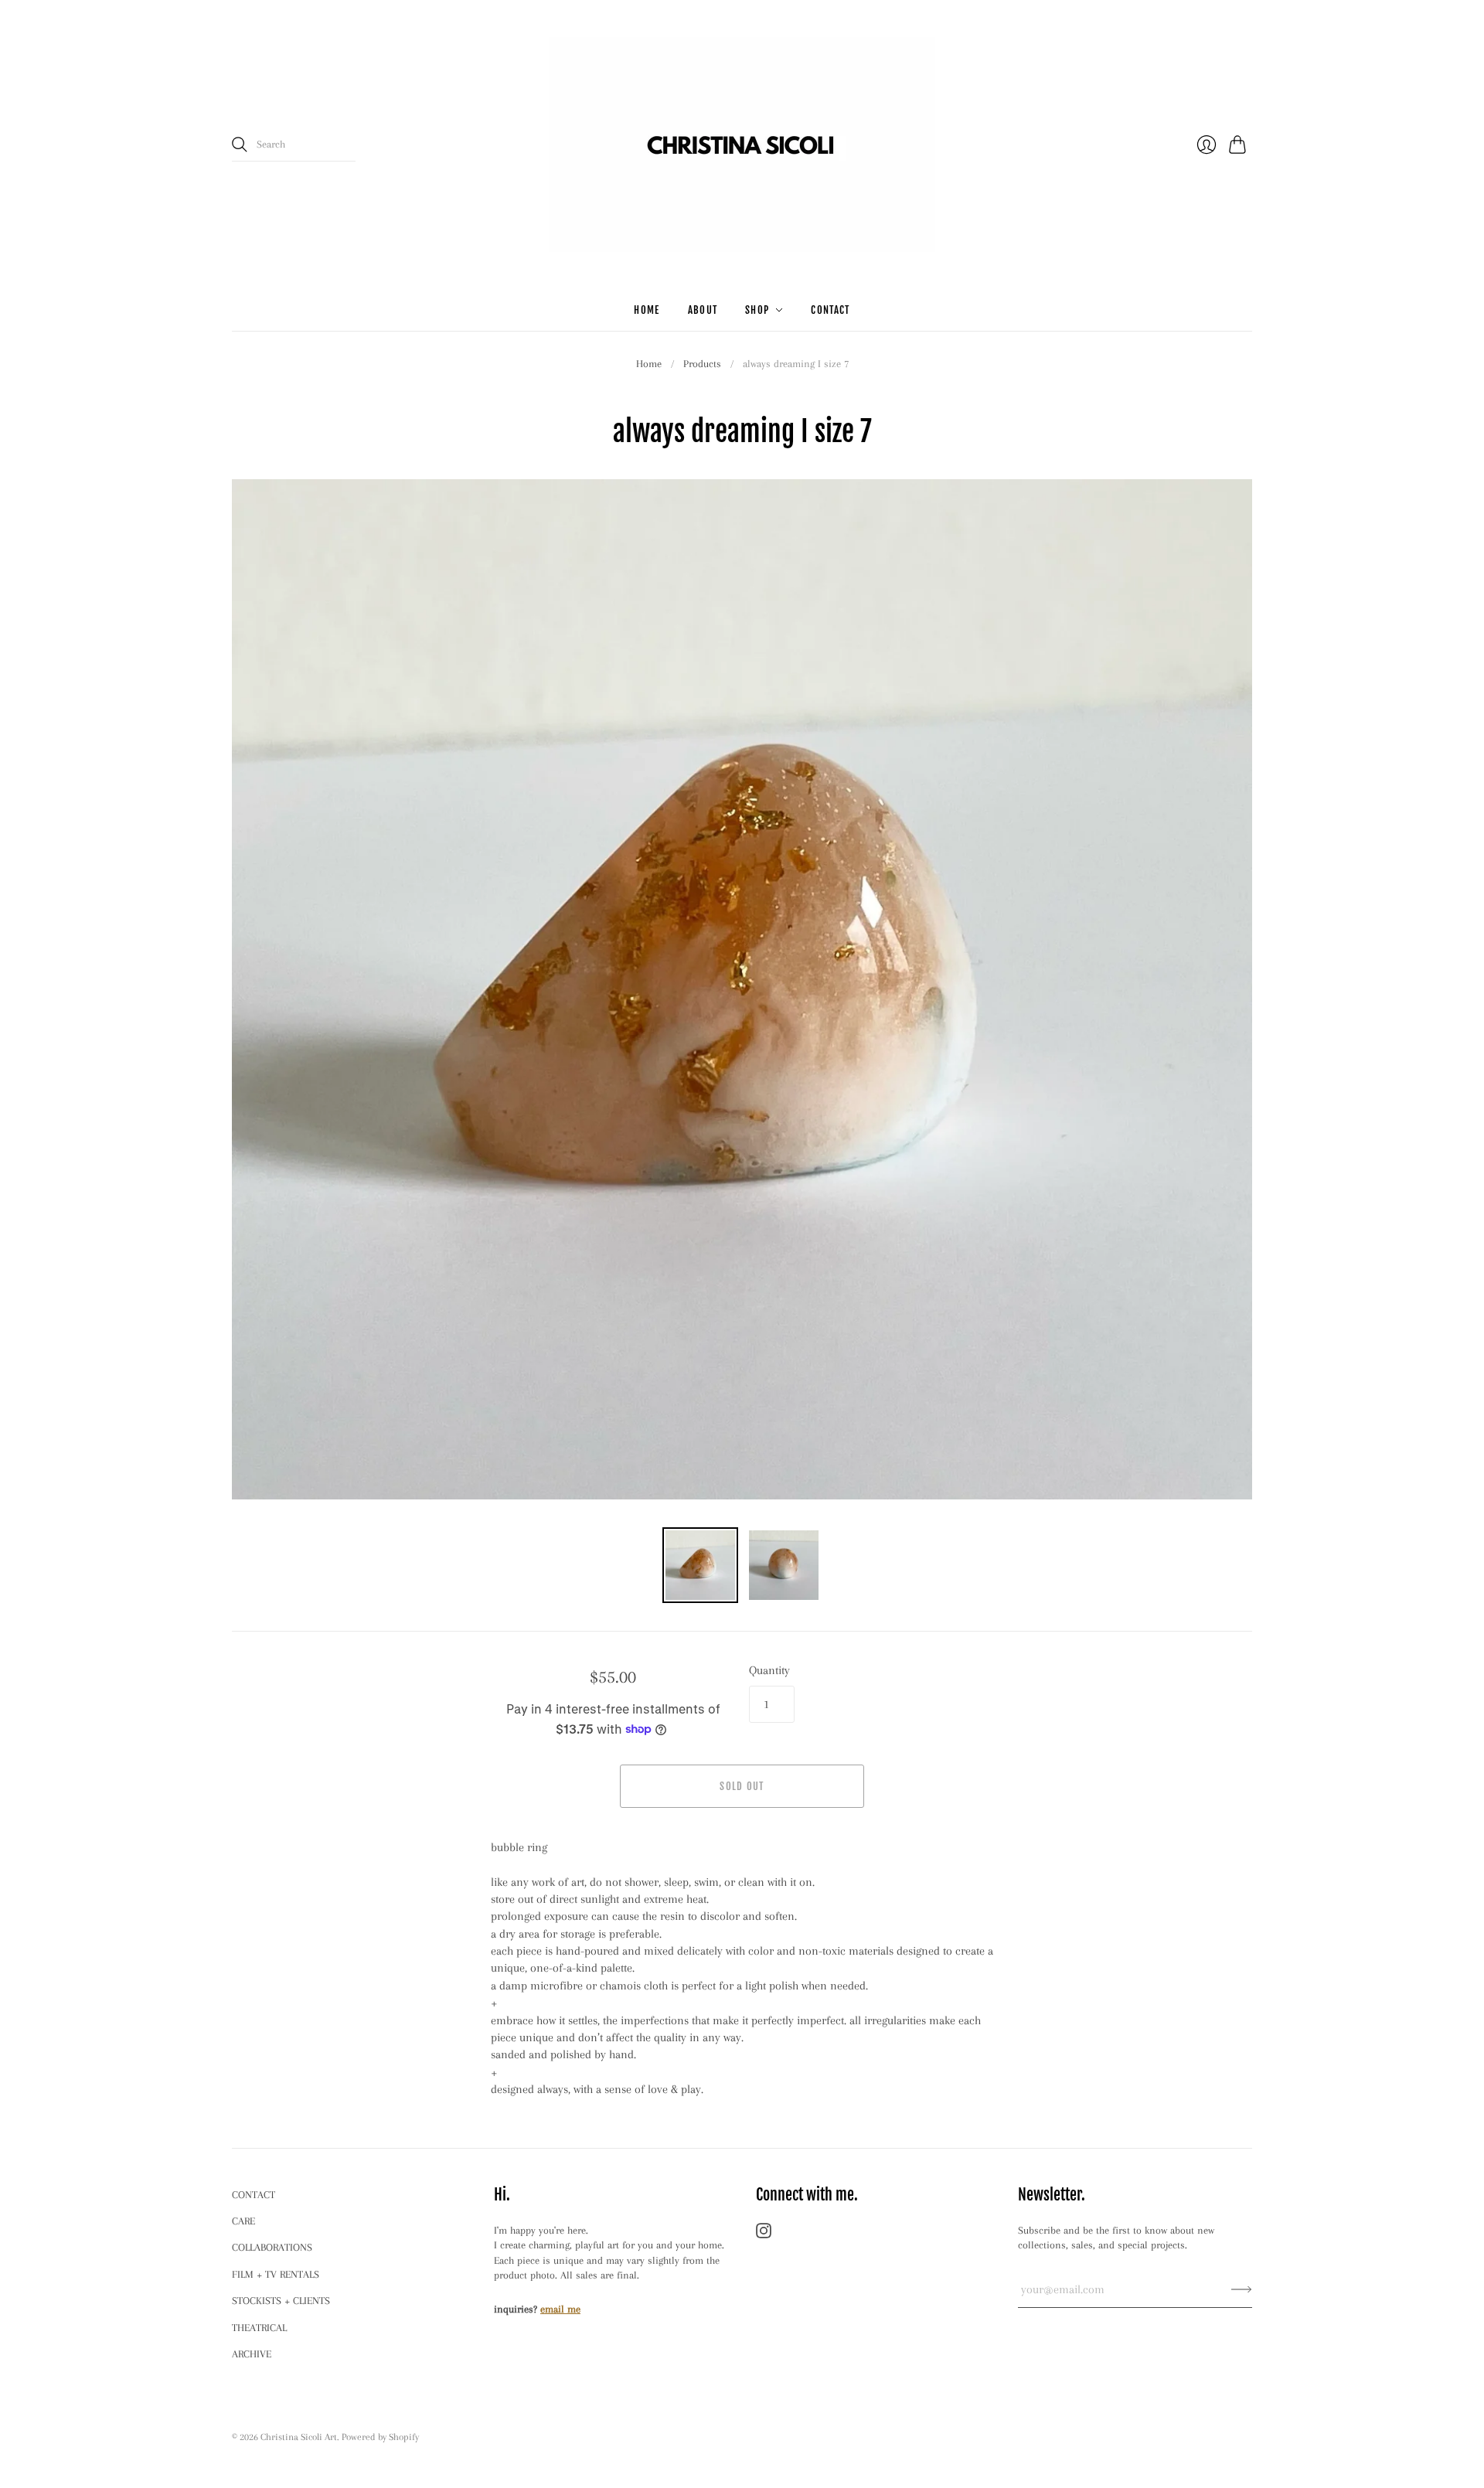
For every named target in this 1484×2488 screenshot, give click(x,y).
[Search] (240, 145)
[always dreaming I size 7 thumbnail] (700, 1565)
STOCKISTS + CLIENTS (281, 2301)
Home (649, 364)
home (647, 310)
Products (702, 364)
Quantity (769, 1670)
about (703, 310)
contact (830, 310)
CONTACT (254, 2195)
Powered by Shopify (380, 2437)
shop (757, 310)
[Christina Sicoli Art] (742, 145)
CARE (243, 2221)
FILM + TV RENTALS (276, 2274)
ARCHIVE (252, 2354)
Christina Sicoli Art (299, 2437)
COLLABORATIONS (272, 2247)
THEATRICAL (259, 2328)
